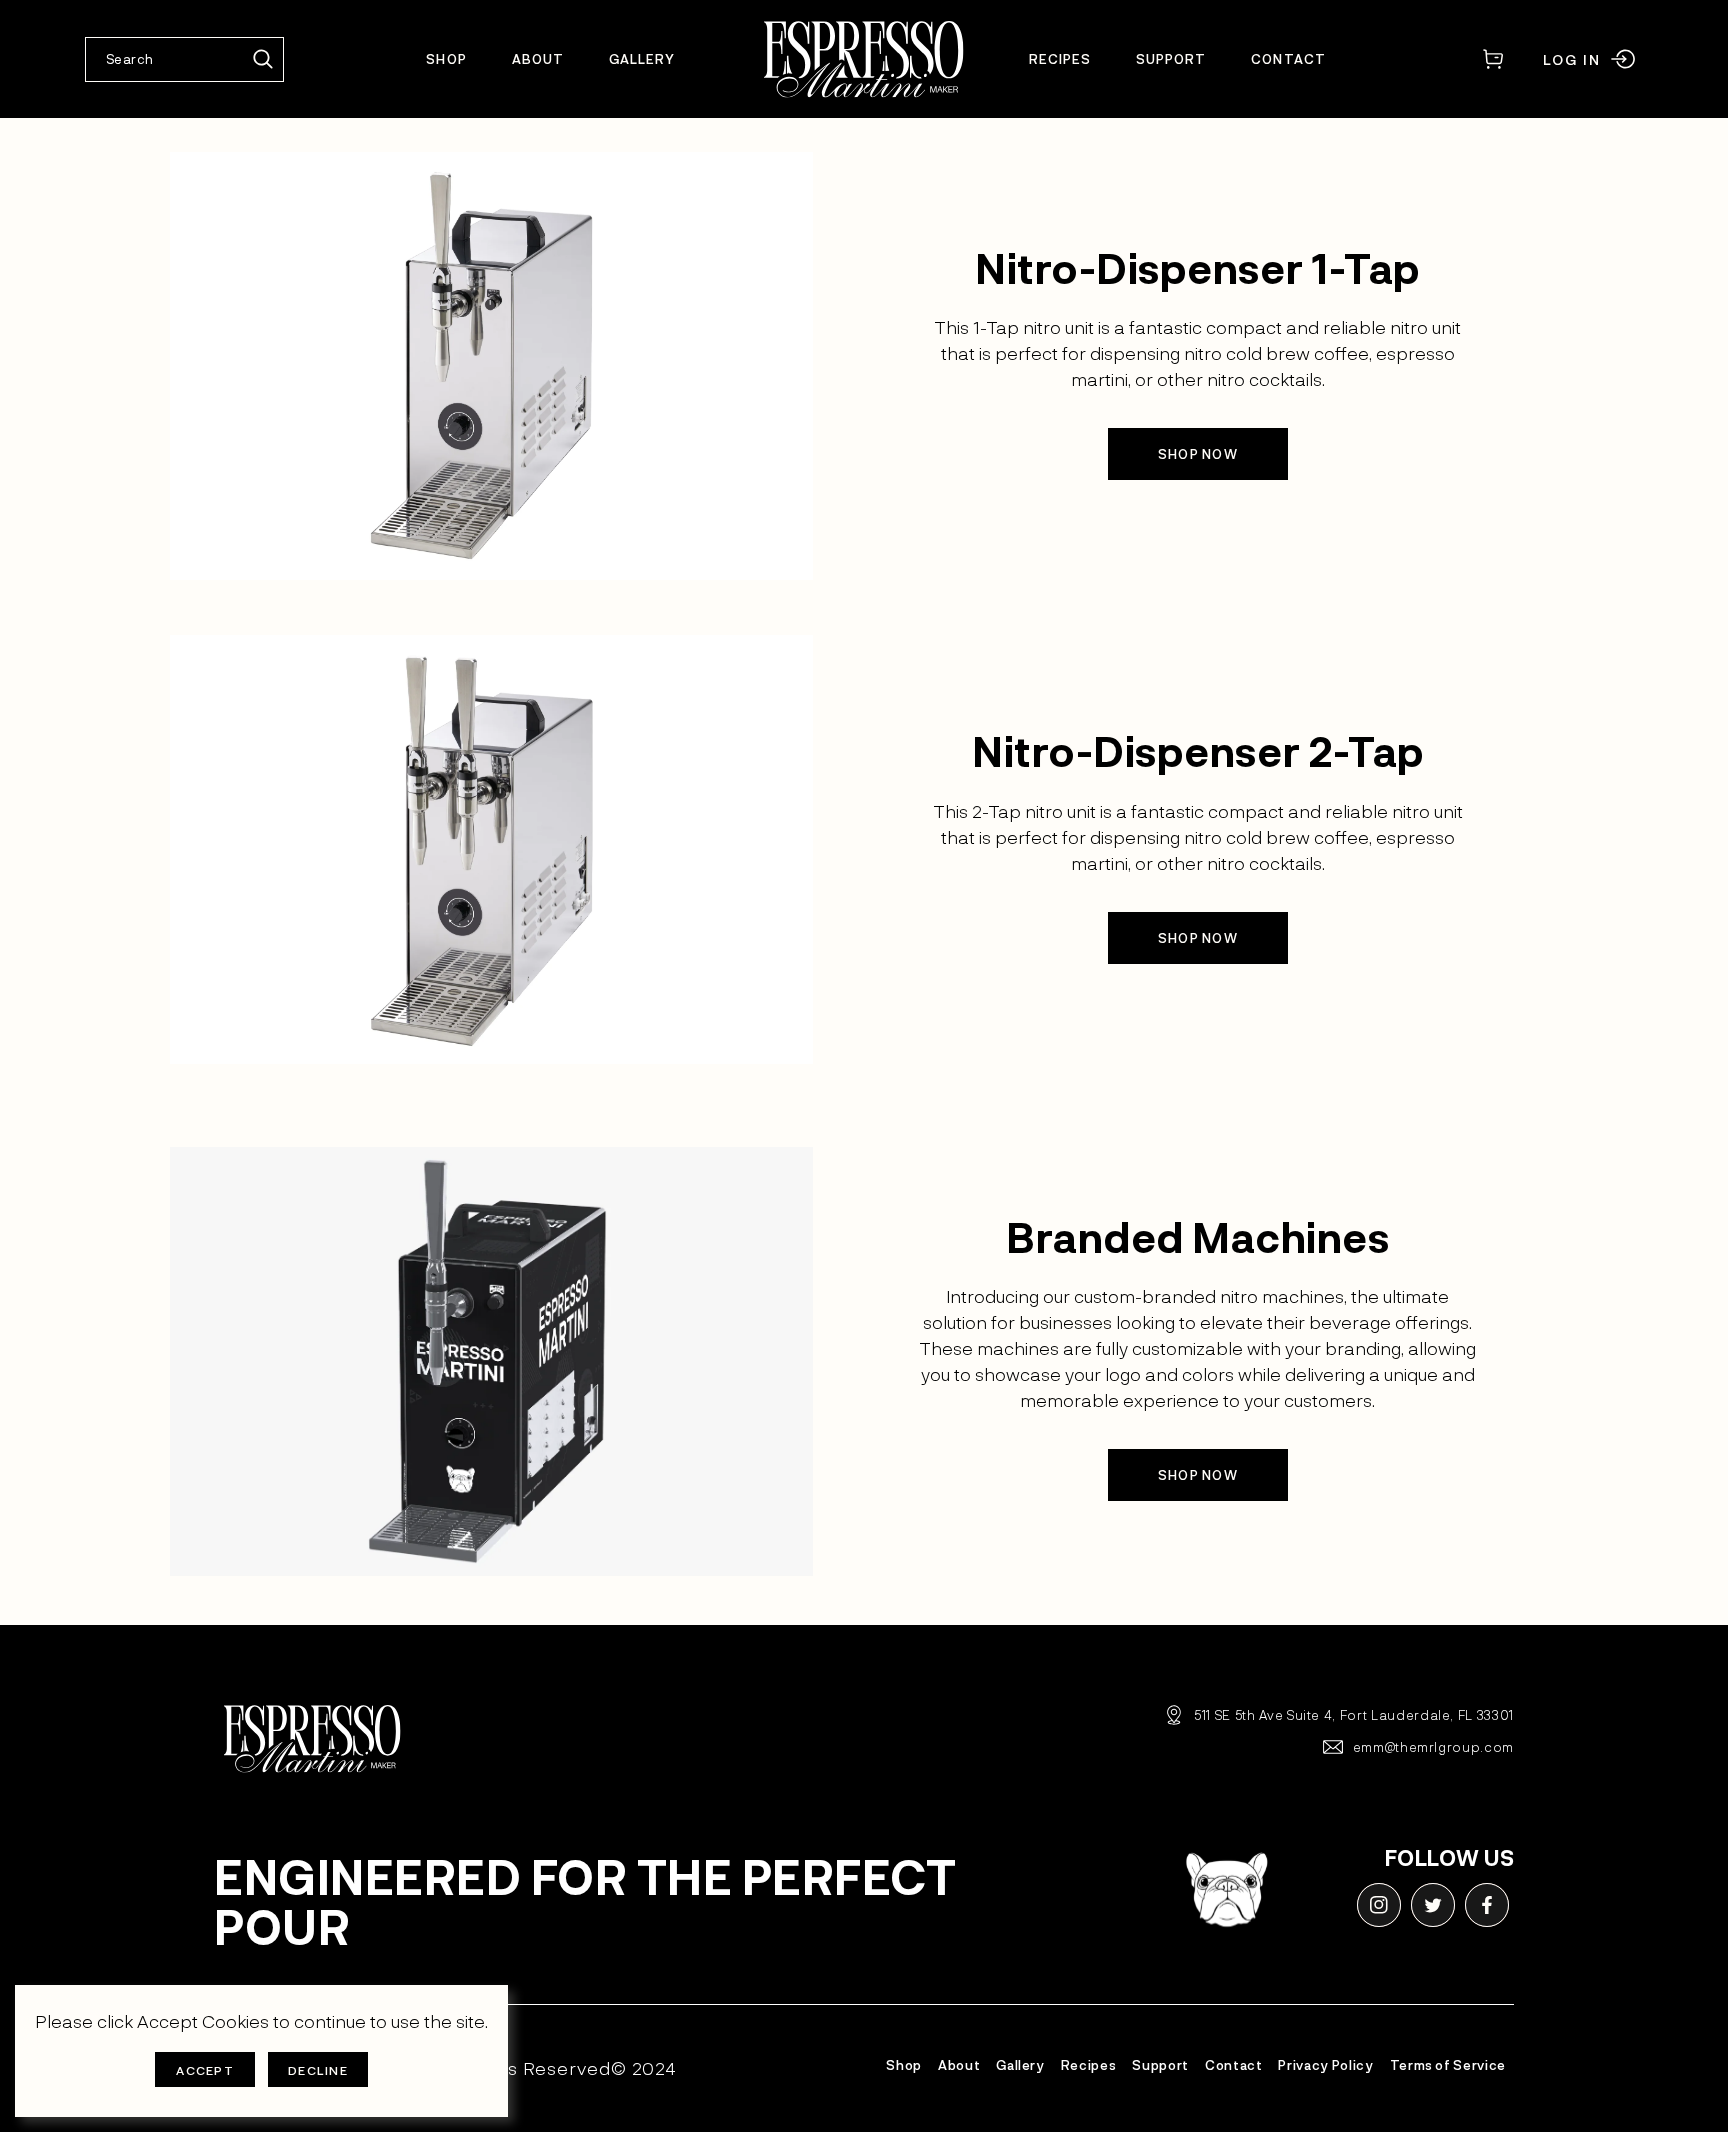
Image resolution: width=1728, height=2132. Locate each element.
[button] (1492, 59)
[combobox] (184, 59)
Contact (1234, 2065)
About (959, 2065)
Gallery (1020, 2065)
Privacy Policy (1325, 2065)
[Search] (263, 59)
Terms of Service (1448, 2065)
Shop (904, 2065)
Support (1160, 2065)
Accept (205, 2070)
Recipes (1089, 2065)
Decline (318, 2070)
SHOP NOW (1198, 454)
